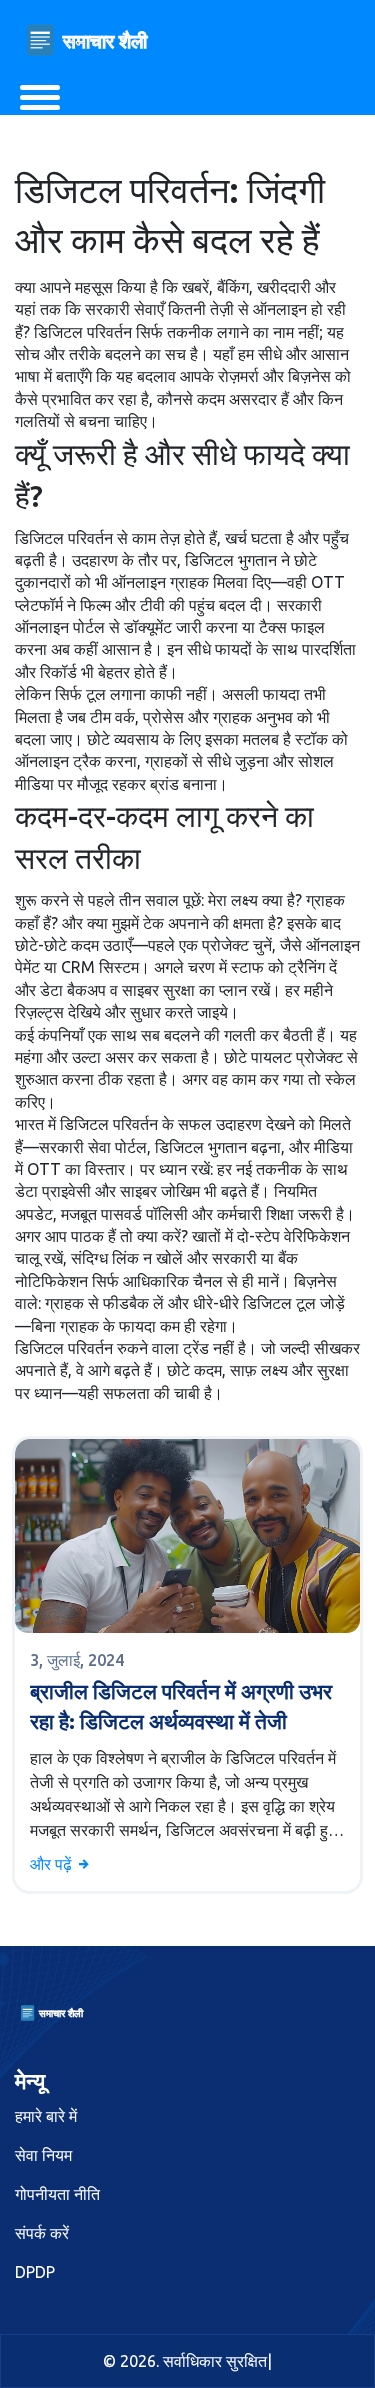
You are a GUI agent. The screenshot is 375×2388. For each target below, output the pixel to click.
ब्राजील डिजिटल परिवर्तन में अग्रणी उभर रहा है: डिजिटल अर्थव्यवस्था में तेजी (181, 1705)
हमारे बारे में (46, 2116)
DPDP (35, 2272)
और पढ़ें (53, 1864)
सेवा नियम (43, 2155)
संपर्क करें (42, 2233)
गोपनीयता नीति (57, 2194)
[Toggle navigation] (40, 97)
